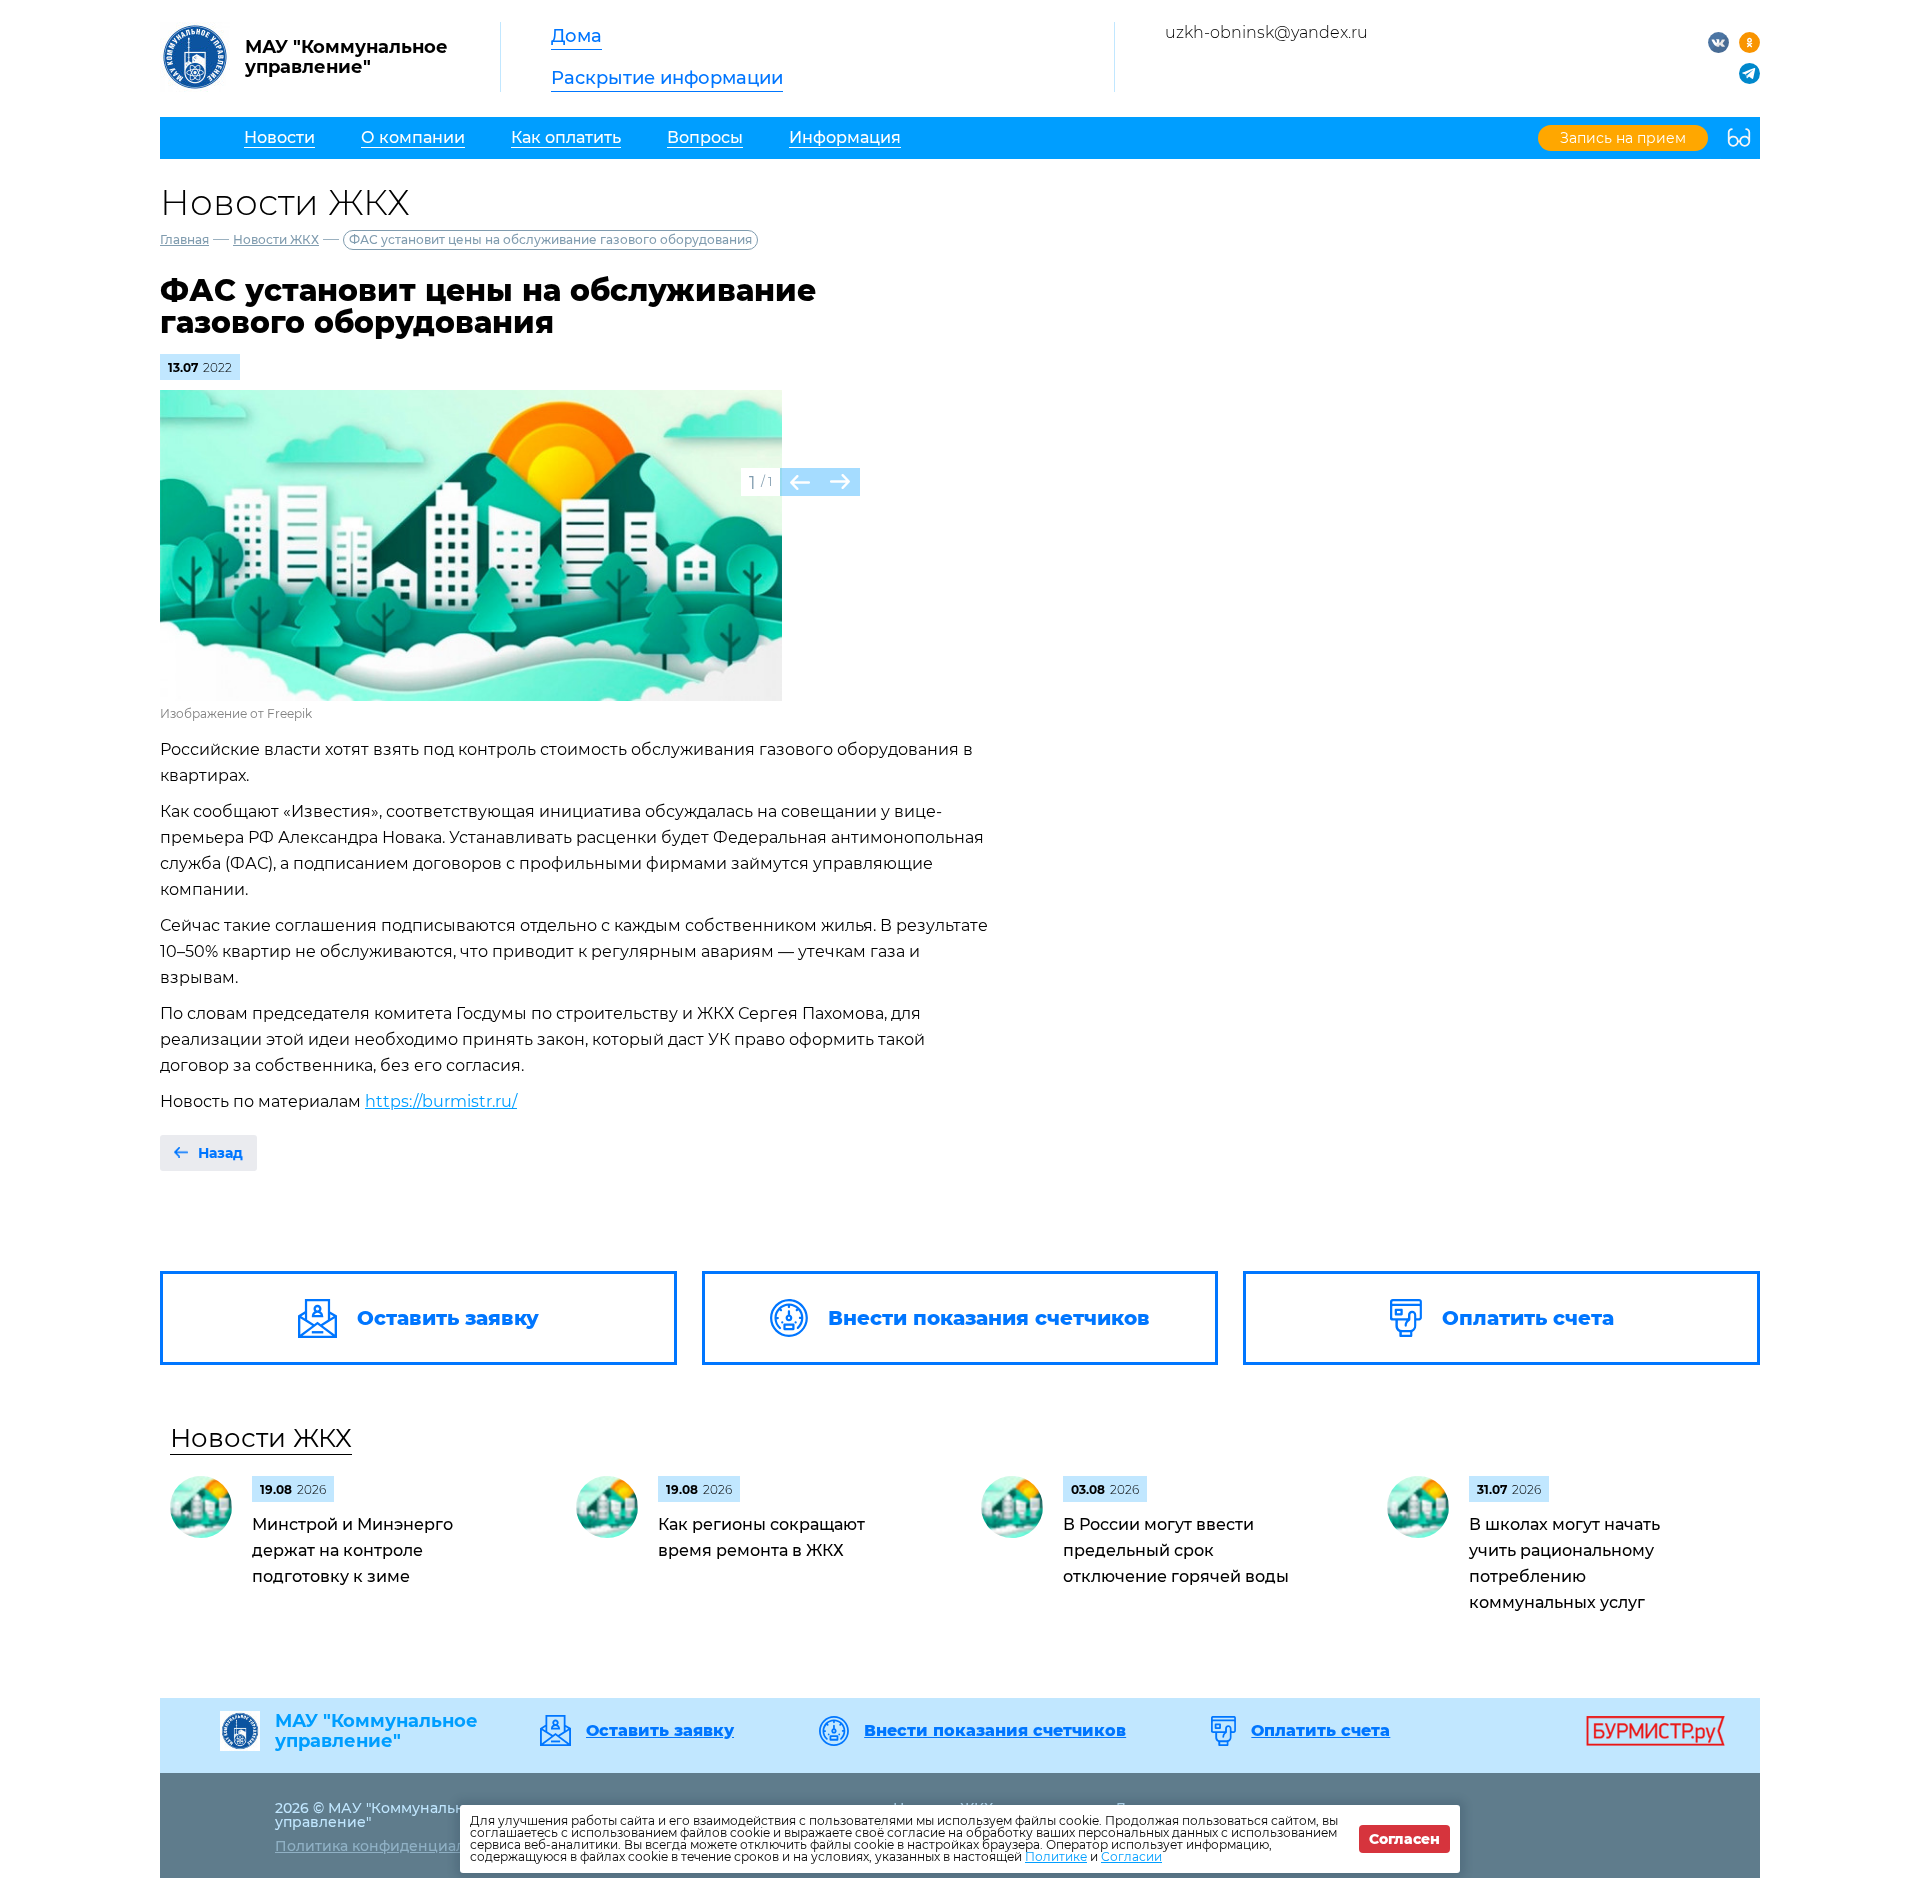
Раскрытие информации (667, 78)
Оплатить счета (1320, 1731)
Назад (220, 1153)
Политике (1056, 1856)
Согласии (1131, 1856)
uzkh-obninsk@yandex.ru (1266, 32)
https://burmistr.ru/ (441, 1101)
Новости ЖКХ (276, 239)
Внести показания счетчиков (995, 1731)
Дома (576, 36)
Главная (184, 239)
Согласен (1404, 1839)
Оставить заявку (660, 1731)
